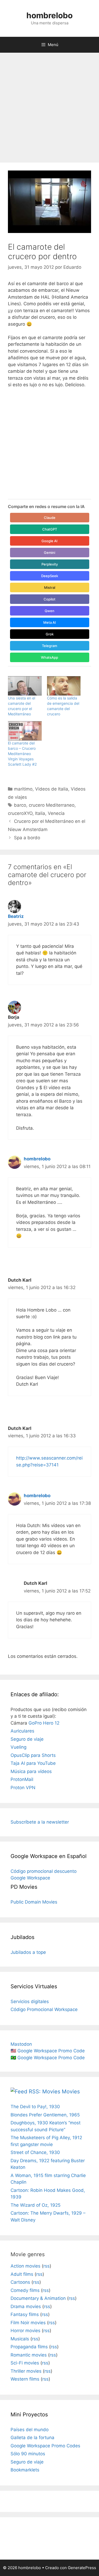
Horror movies (25, 2331)
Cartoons (20, 2282)
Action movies (25, 2266)
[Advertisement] (49, 105)
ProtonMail (22, 1779)
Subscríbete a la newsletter (40, 1822)
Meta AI (50, 622)
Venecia (56, 813)
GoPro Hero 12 (44, 1723)
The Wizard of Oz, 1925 (36, 2205)
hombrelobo (49, 15)
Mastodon (21, 2044)
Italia (40, 813)
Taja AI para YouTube (33, 1763)
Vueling (18, 1747)
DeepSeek (50, 576)
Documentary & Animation (38, 2298)
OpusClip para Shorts (33, 1755)
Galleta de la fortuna (32, 2438)
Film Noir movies (28, 2323)
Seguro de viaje (27, 1739)
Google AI (49, 541)
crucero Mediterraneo (52, 805)
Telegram (49, 646)
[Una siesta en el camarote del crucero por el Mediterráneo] (25, 686)
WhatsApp (49, 657)
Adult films (22, 2274)
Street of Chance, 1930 (35, 2152)
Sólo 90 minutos (28, 2454)
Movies (71, 2092)
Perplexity (50, 564)
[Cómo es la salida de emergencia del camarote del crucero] (64, 686)
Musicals (20, 2339)
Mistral (50, 587)
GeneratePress (82, 2568)
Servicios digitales (30, 2001)
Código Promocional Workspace (44, 2009)
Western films (25, 2379)
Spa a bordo (27, 838)
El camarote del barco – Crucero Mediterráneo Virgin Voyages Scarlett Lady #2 (22, 754)
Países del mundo (30, 2430)
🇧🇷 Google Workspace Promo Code (48, 2058)
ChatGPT (50, 529)
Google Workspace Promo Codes (45, 2446)
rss (46, 2266)
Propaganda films (29, 2347)
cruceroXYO (20, 813)
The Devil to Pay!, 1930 (35, 2107)
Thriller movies (26, 2371)
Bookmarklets (25, 2470)
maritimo (23, 789)
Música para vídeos (31, 1771)
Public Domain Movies (34, 1902)
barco (20, 805)
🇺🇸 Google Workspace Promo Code (48, 2051)
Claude (50, 518)
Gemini (49, 553)
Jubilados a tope (28, 1952)
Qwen (49, 611)
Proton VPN (23, 1788)
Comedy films (25, 2290)
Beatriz (16, 916)
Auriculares (22, 1731)
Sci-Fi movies (25, 2363)
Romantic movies (29, 2355)
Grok (50, 634)
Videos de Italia (52, 789)
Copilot (49, 599)
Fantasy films (25, 2314)
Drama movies (26, 2306)
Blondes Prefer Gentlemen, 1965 (45, 2115)
